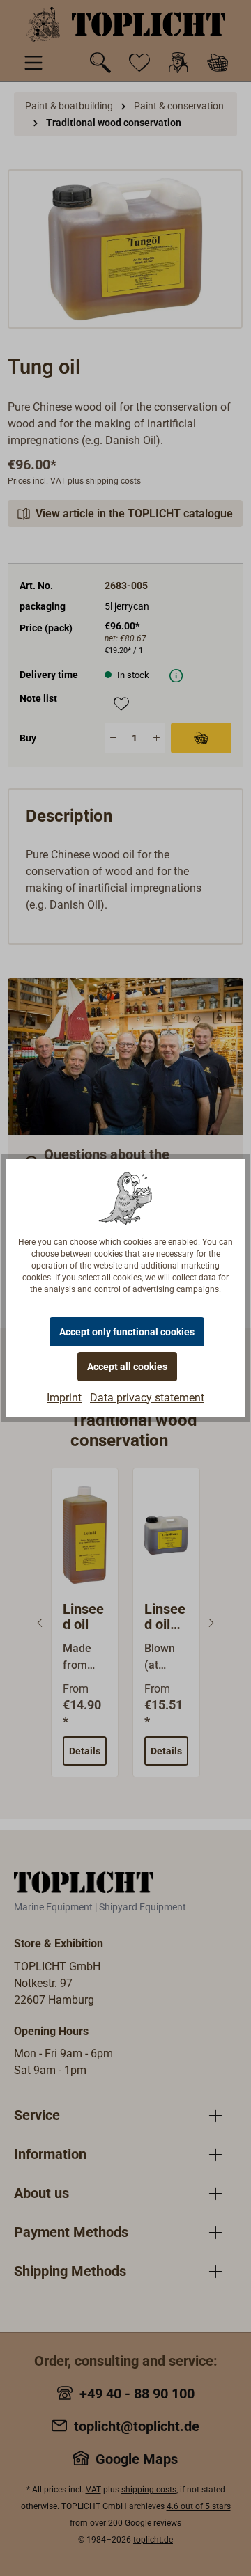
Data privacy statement (147, 1398)
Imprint (64, 1398)
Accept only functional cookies (127, 1332)
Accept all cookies (127, 1367)
